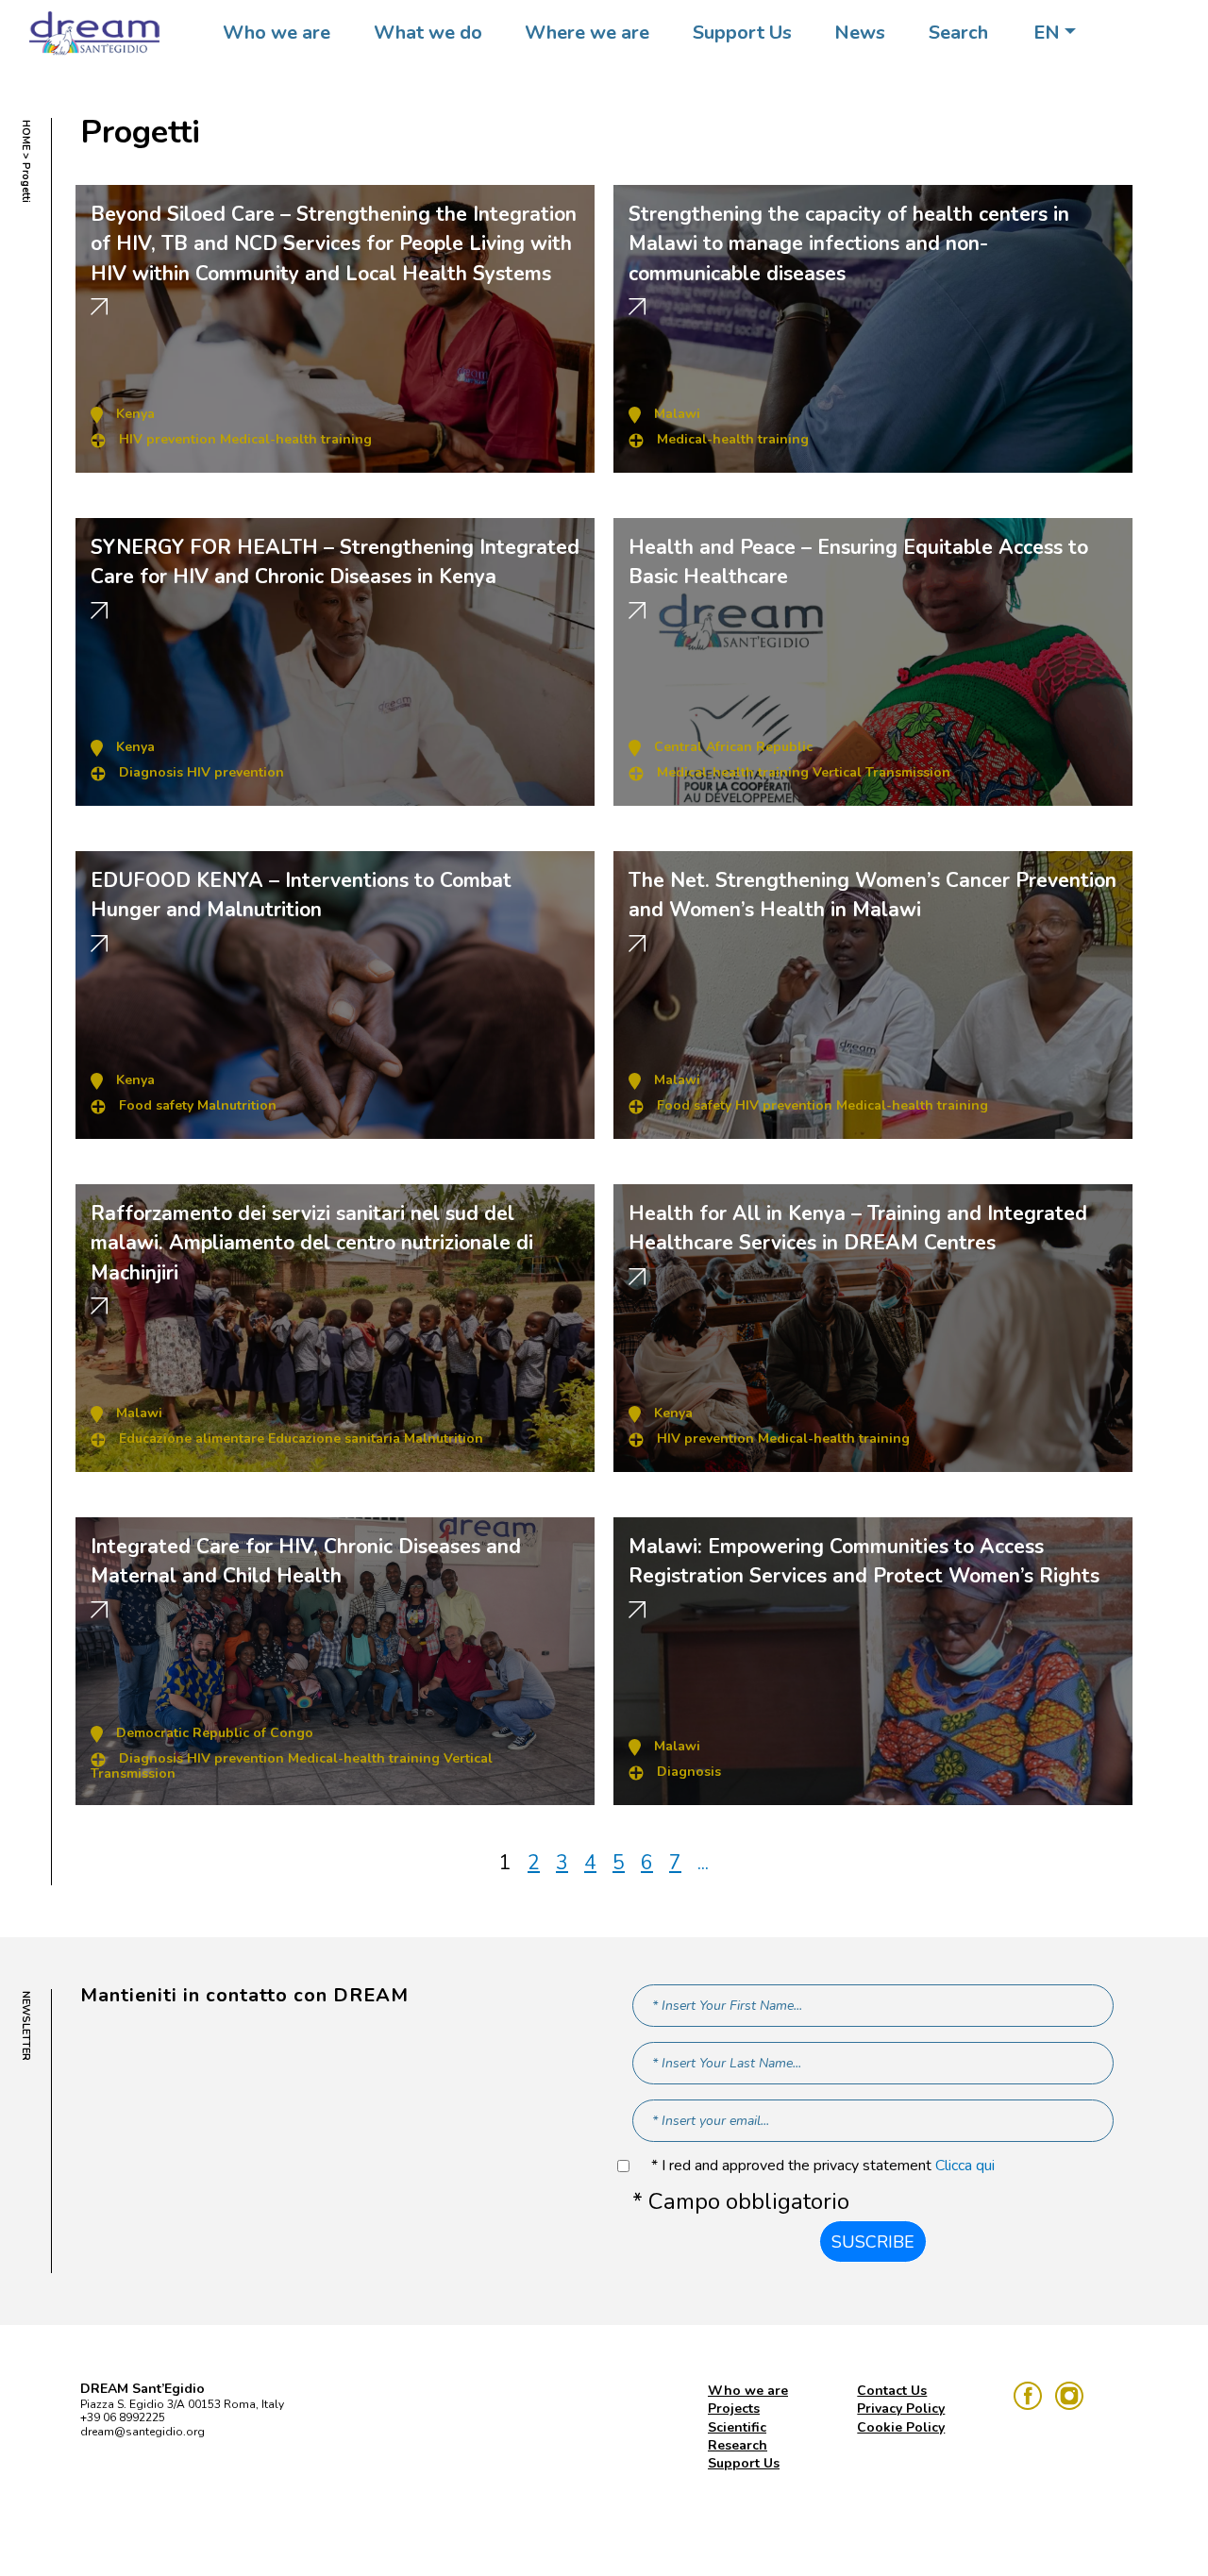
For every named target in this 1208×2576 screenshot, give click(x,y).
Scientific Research (738, 2436)
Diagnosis (151, 772)
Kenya (135, 414)
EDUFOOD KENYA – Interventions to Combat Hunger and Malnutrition (301, 895)
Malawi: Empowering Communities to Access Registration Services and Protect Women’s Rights (864, 1562)
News (860, 33)
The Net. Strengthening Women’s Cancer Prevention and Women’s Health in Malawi (872, 895)
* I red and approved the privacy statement (823, 2166)
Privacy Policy (901, 2409)
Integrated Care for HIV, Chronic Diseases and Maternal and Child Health (306, 1562)
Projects (734, 2409)
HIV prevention (168, 439)
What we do (428, 33)
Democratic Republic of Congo (215, 1733)
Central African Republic (733, 747)
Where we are (587, 33)
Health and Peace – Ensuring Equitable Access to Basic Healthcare (858, 562)
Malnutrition (237, 1105)
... (703, 1863)
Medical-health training (296, 439)
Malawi (677, 414)
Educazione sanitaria (334, 1439)
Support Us (742, 33)
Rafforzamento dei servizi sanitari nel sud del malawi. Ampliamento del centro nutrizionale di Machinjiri (312, 1243)
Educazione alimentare (192, 1439)
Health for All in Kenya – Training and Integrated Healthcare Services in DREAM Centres (858, 1229)
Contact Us (892, 2391)
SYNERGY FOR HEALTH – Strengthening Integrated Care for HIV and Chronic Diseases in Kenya (335, 562)
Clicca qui (965, 2166)
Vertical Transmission (881, 772)
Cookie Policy (901, 2427)
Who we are (277, 33)
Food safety (156, 1105)
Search (958, 33)
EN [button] (1047, 33)
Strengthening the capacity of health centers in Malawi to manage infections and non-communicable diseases (849, 244)
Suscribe (873, 2242)
